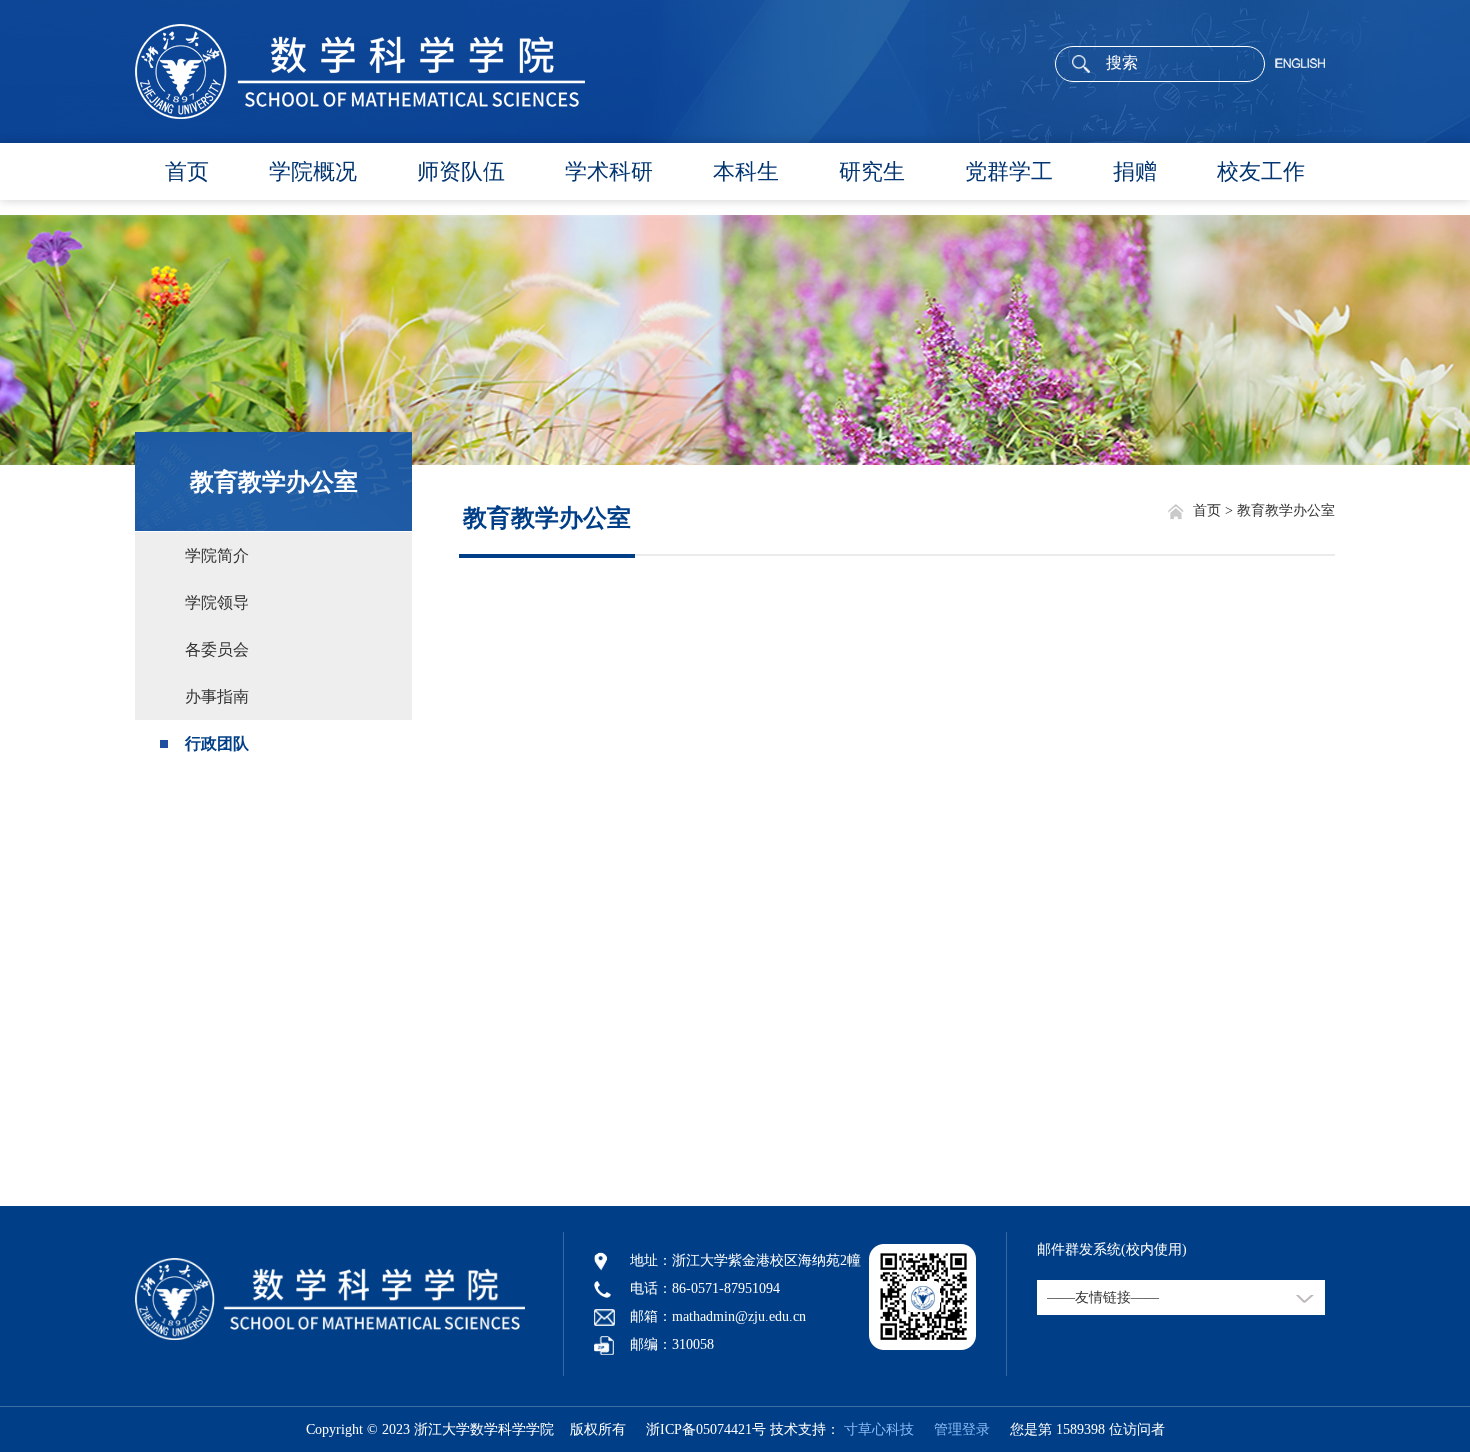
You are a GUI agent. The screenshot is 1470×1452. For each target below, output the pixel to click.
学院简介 (217, 555)
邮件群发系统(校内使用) (1112, 1249)
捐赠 (1135, 171)
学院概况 (313, 171)
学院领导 (217, 602)
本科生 (746, 171)
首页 (187, 171)
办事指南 (217, 696)
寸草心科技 (879, 1429)
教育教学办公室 (274, 482)
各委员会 (217, 649)
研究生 (872, 171)
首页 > (1215, 510)
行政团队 (217, 743)
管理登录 (954, 1429)
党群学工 (1009, 171)
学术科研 (609, 171)
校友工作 (1261, 171)
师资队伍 (461, 171)
